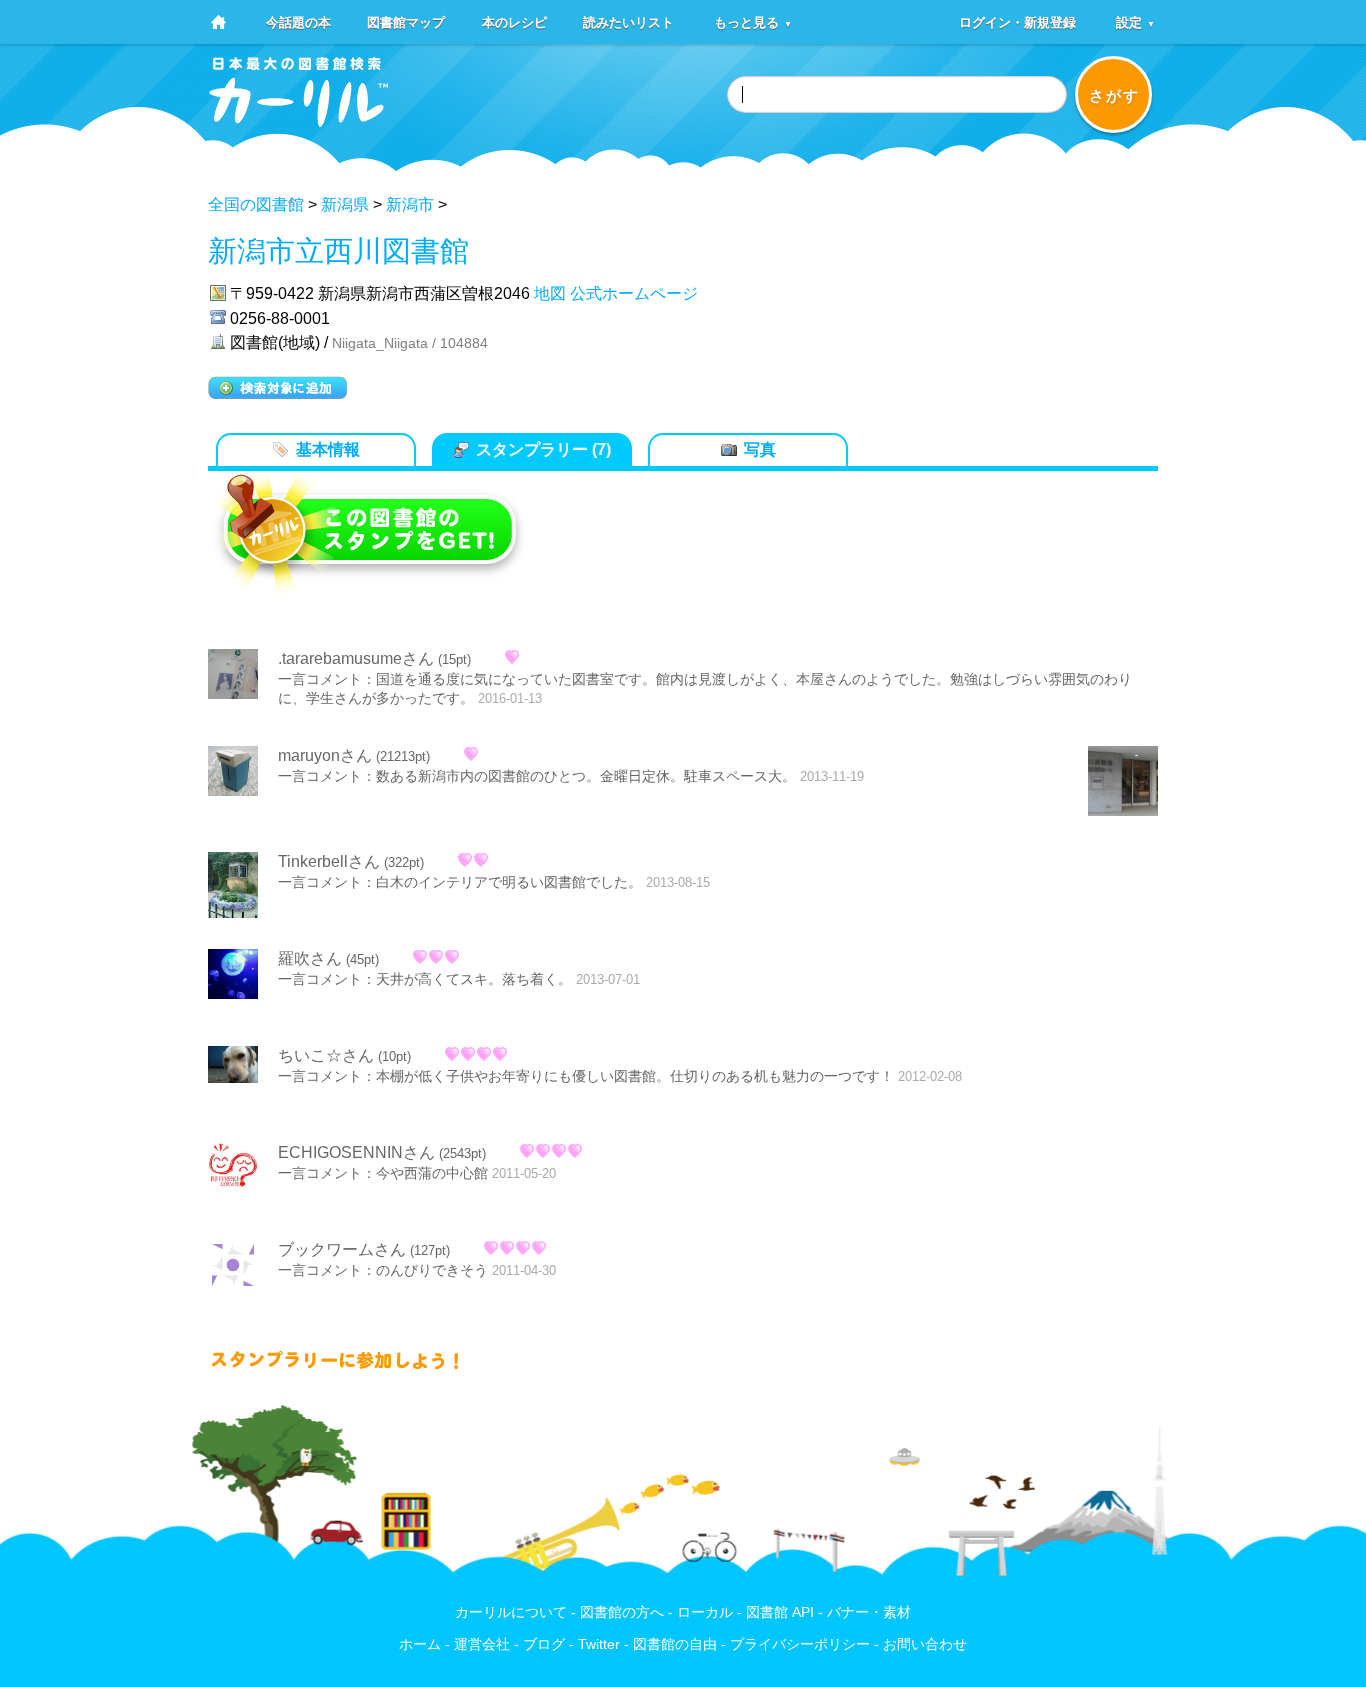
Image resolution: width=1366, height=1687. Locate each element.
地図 (550, 293)
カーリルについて (511, 1612)
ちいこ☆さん (326, 1055)
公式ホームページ (634, 293)
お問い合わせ (925, 1644)
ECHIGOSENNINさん (356, 1152)
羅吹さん (310, 958)
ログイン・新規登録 (1017, 21)
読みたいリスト (628, 21)
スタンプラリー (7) (543, 449)
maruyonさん (325, 755)
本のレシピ (514, 21)
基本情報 (328, 449)
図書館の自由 (675, 1644)
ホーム (420, 1644)
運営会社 (482, 1644)
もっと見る (753, 21)
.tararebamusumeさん (356, 658)
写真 (760, 449)
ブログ (544, 1644)
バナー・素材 (869, 1612)
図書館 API (780, 1612)
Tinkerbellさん (329, 861)
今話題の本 (298, 21)
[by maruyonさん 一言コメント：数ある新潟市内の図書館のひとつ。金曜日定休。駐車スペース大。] (1123, 783)
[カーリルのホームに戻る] (299, 120)
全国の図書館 (256, 204)
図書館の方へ (622, 1612)
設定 (1135, 21)
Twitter (599, 1644)
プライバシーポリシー (800, 1644)
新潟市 (410, 204)
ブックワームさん (342, 1249)
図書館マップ (406, 21)
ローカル (705, 1612)
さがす (1114, 95)
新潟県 (345, 204)
